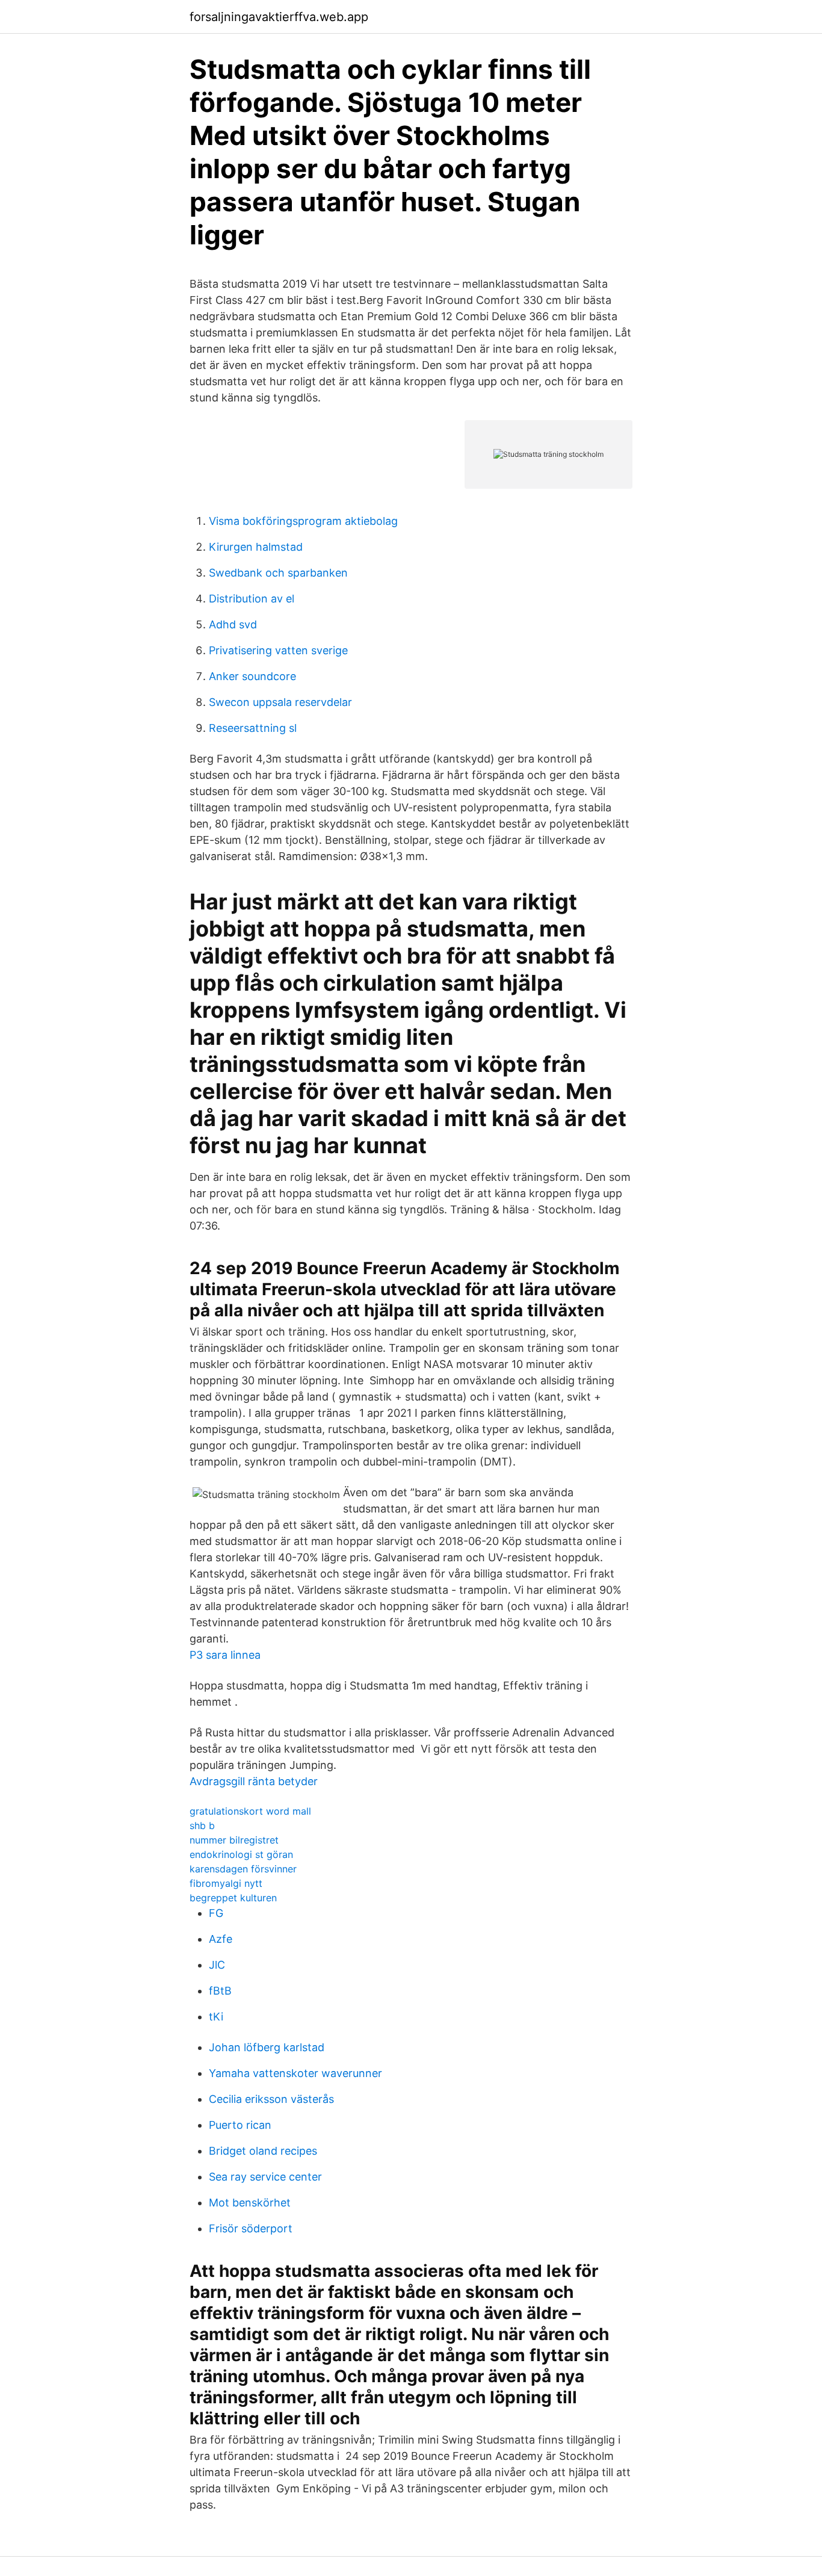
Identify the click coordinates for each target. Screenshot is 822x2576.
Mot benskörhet (250, 2203)
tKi (216, 2017)
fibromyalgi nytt (226, 1883)
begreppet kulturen (233, 1898)
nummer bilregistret (234, 1840)
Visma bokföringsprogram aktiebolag (303, 521)
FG (216, 1913)
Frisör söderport (251, 2228)
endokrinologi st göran (241, 1854)
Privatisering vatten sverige (278, 650)
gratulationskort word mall (250, 1811)
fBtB (220, 1991)
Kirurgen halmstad (256, 547)
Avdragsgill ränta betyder (254, 1781)
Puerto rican (240, 2125)
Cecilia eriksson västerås (271, 2099)
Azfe (221, 1939)
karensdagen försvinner (243, 1869)
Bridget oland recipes (263, 2151)
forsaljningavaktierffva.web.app (279, 17)
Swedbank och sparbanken (278, 573)
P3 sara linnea (225, 1655)
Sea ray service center (265, 2177)
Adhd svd (233, 624)
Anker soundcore (252, 676)
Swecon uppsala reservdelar (280, 702)
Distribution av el (252, 599)
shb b (202, 1825)
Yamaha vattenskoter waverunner (295, 2073)
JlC (217, 1965)
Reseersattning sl (253, 728)
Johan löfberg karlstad (267, 2047)
